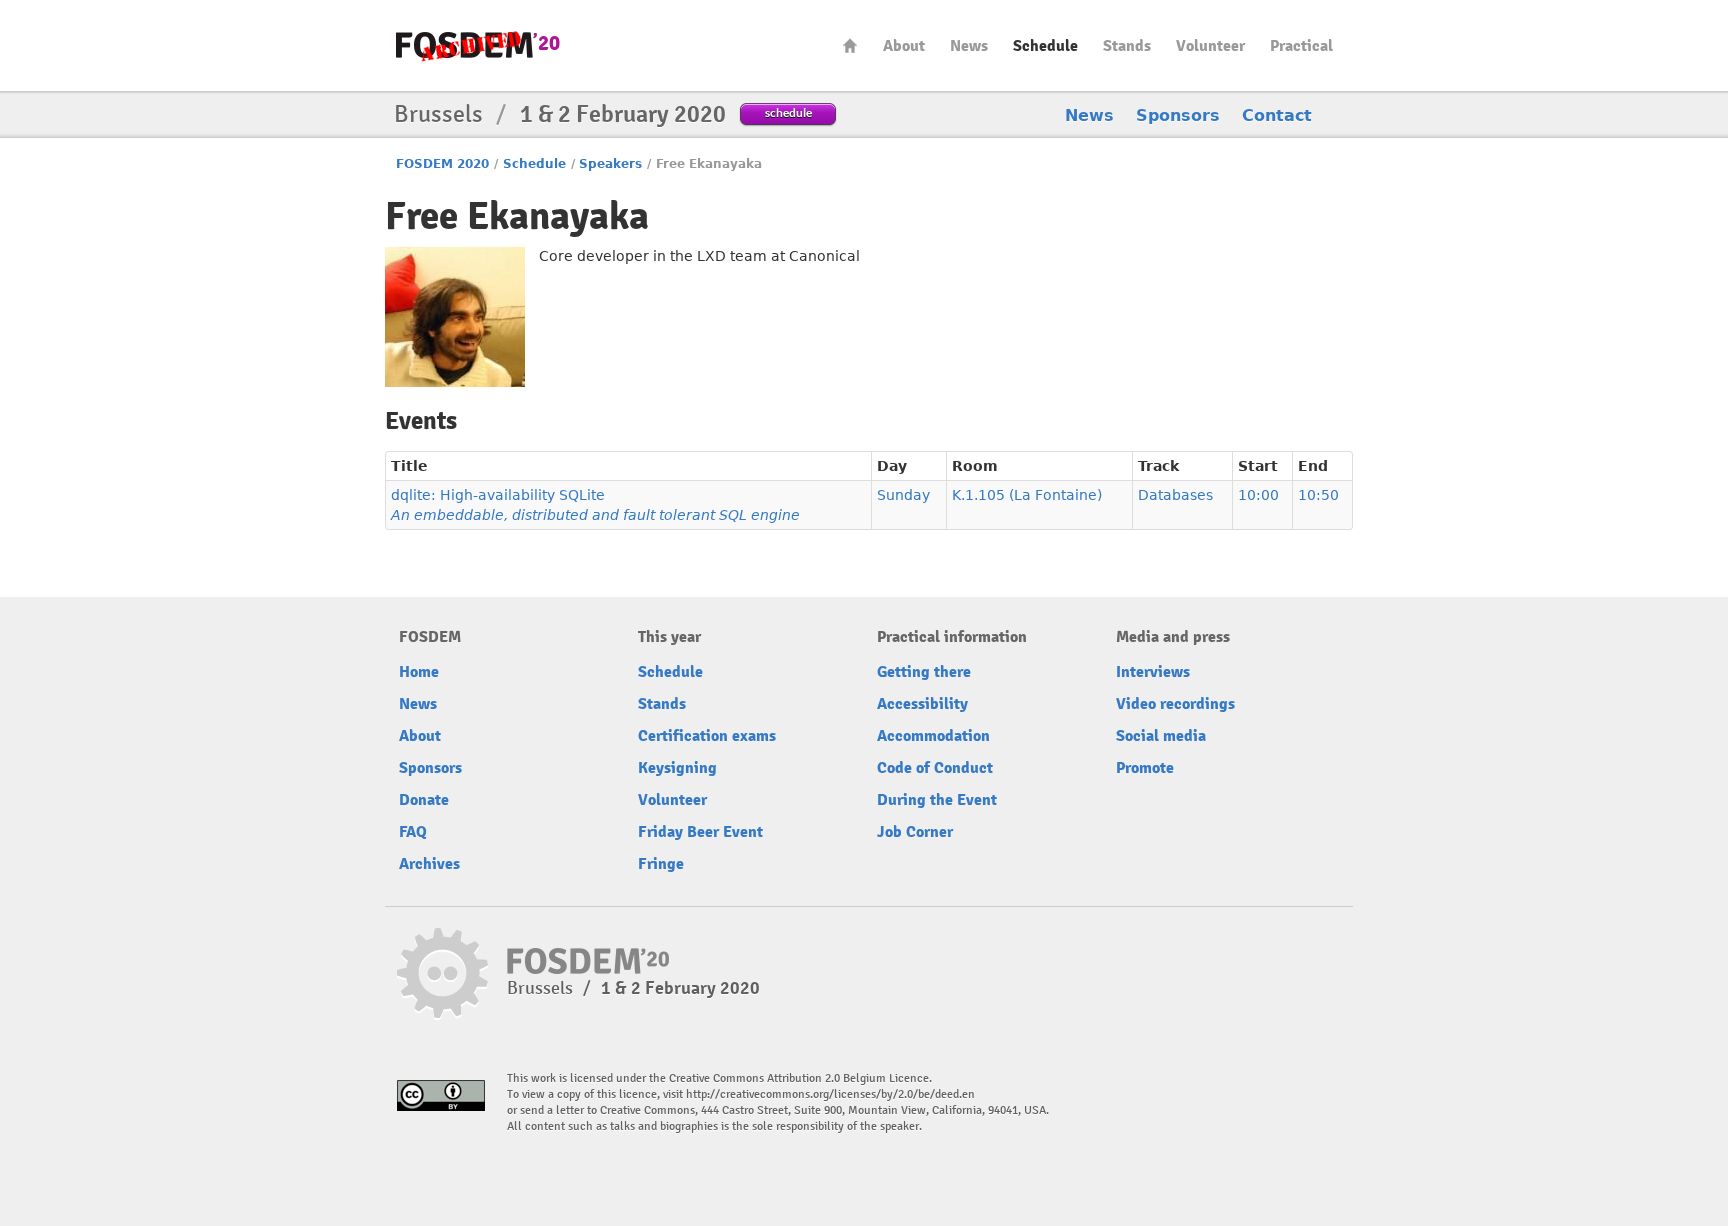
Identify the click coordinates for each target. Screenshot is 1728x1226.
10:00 (1258, 495)
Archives (429, 864)
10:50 (1318, 495)
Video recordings (1175, 704)
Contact (1277, 115)
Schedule (1045, 46)
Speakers (610, 164)
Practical (1301, 46)
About (904, 46)
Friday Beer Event (700, 832)
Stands (1127, 46)
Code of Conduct (935, 768)
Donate (424, 800)
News (969, 46)
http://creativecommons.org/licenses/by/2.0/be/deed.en (830, 1094)
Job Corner (915, 832)
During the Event (937, 800)
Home (850, 45)
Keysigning (677, 768)
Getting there (924, 672)
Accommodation (933, 736)
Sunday (903, 495)
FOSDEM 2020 (442, 164)
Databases (1175, 495)
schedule (788, 112)
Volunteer (1210, 46)
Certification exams (707, 736)
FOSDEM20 (478, 45)
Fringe (661, 864)
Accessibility (922, 704)
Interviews (1153, 672)
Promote (1145, 768)
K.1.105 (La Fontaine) (1027, 495)
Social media (1161, 736)
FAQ (413, 832)
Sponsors (1178, 115)
